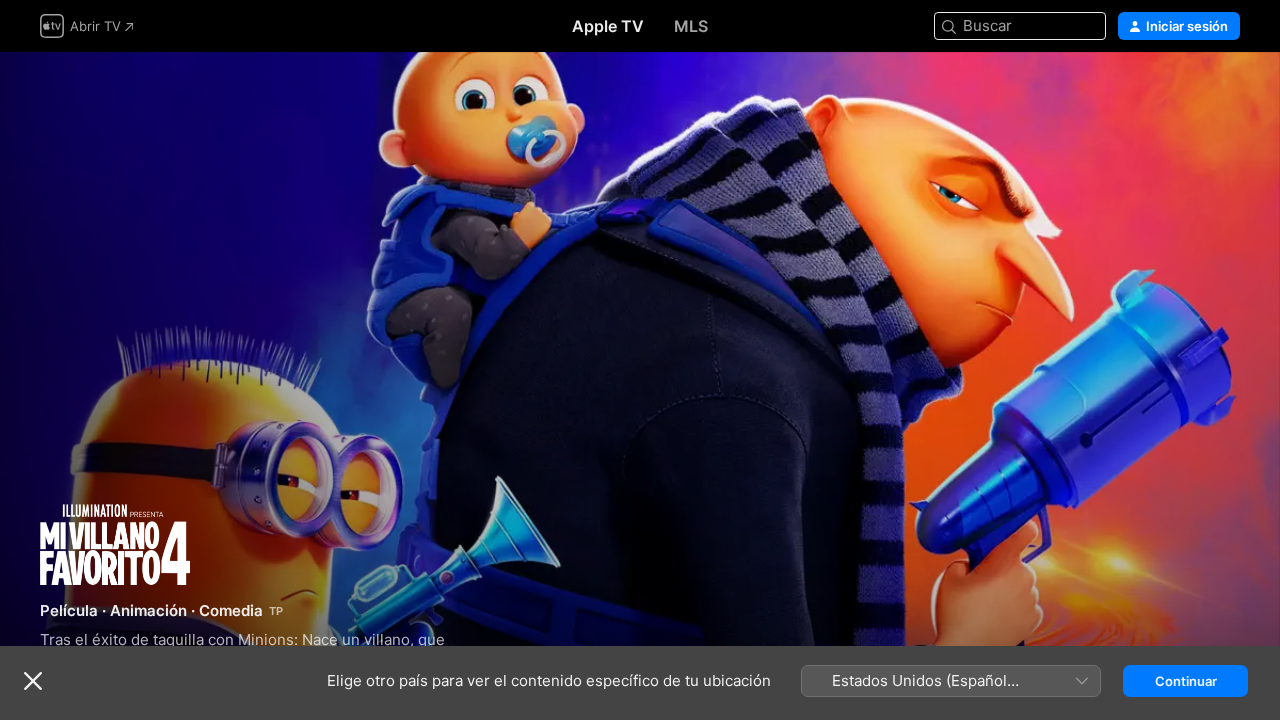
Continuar (1186, 681)
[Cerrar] (33, 681)
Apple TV (608, 26)
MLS (691, 26)
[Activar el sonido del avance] (1226, 91)
